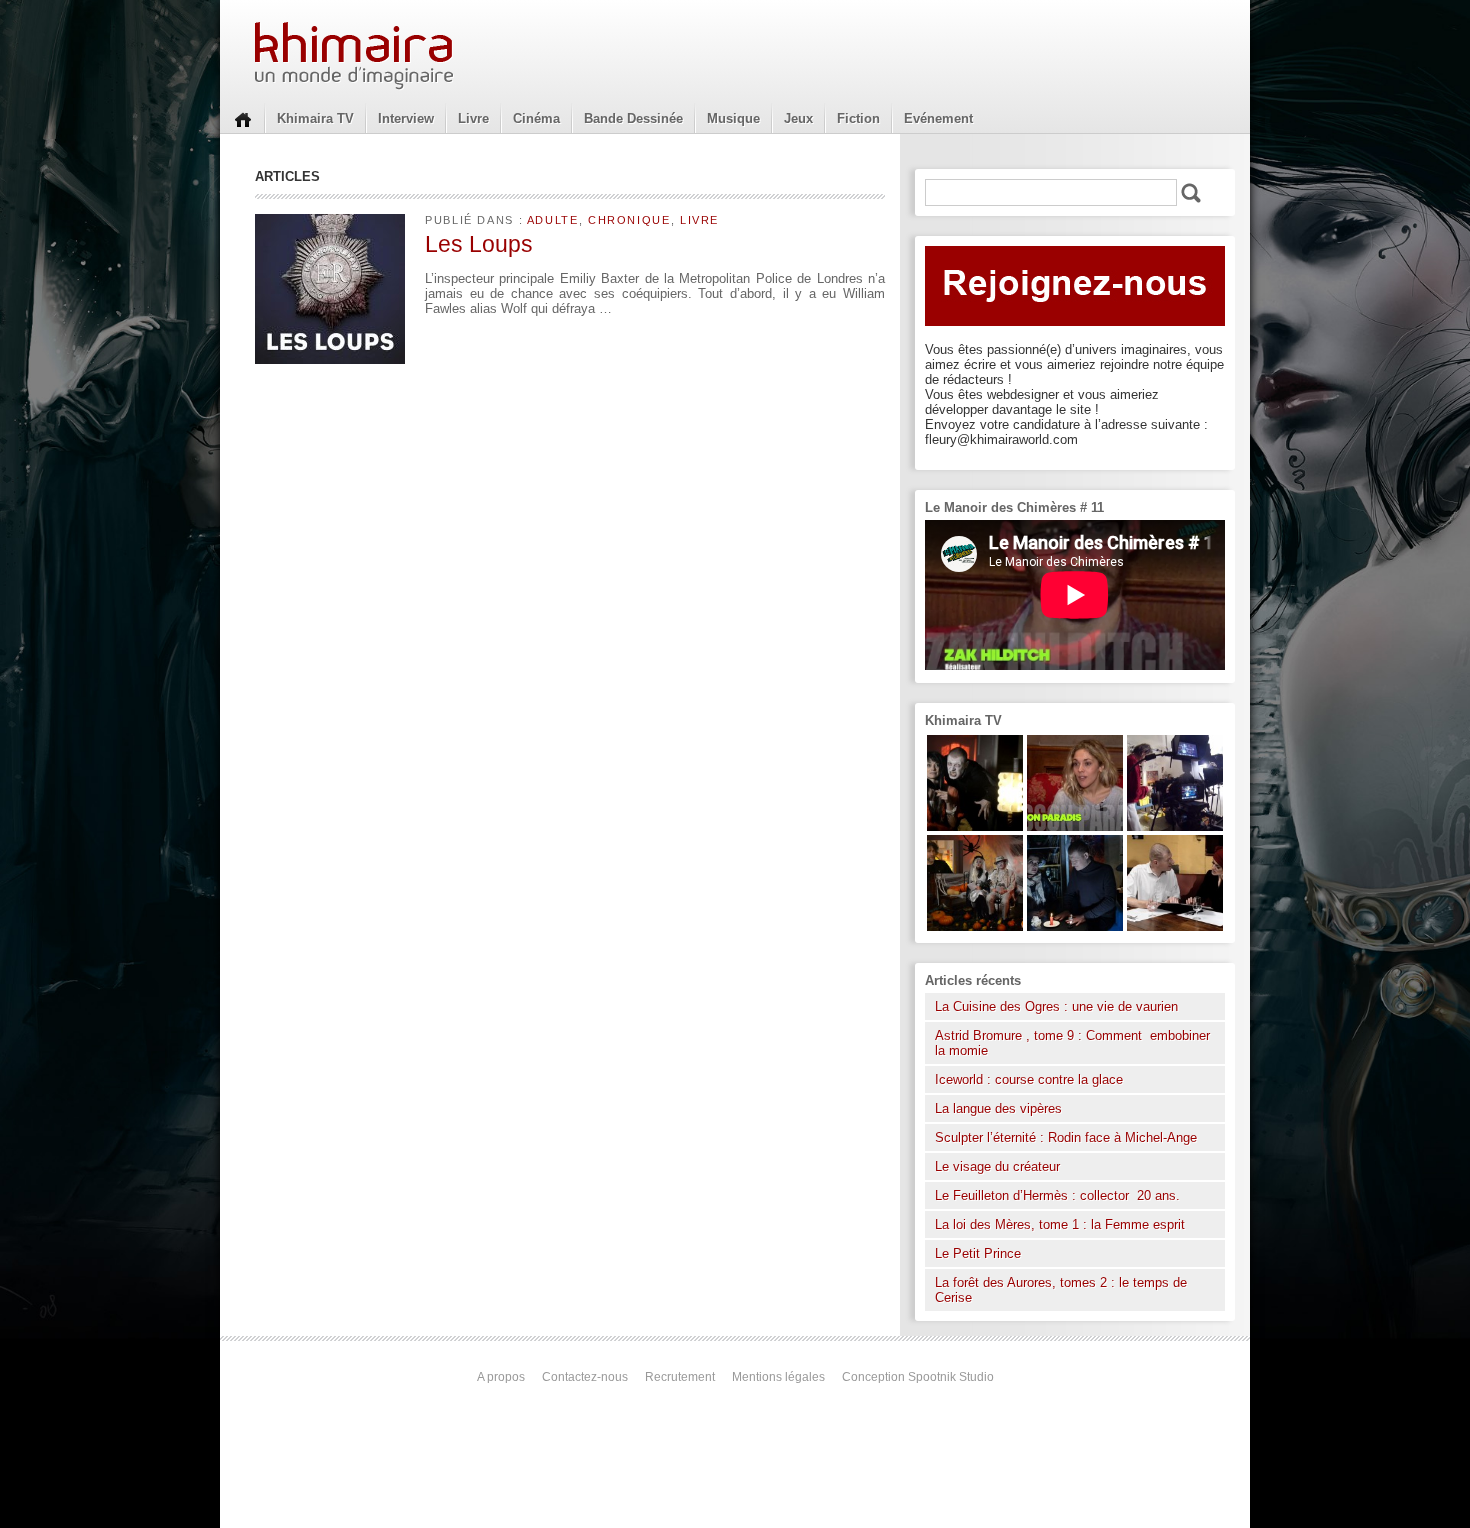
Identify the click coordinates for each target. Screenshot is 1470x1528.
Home (243, 118)
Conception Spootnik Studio (918, 1377)
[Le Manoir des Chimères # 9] (1075, 826)
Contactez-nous (585, 1377)
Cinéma (536, 118)
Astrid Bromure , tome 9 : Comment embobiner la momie (1072, 1043)
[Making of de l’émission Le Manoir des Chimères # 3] (1175, 826)
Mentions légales (778, 1377)
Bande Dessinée (633, 118)
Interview (406, 118)
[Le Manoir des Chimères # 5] (1075, 926)
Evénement (938, 118)
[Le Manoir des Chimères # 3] (975, 826)
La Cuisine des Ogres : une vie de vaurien (1056, 1006)
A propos (501, 1377)
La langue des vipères (998, 1108)
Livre (473, 118)
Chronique (629, 220)
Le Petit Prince (978, 1253)
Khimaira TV (315, 118)
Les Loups (479, 244)
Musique (733, 118)
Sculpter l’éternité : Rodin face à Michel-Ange (1066, 1137)
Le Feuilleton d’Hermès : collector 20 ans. (1059, 1195)
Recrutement (680, 1377)
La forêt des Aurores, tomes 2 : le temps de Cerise (1061, 1290)
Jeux (798, 118)
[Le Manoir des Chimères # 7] (975, 926)
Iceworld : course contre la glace (1029, 1079)
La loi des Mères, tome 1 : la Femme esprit (1060, 1224)
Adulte (553, 220)
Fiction (858, 118)
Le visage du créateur (997, 1166)
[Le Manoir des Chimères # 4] (1175, 926)
